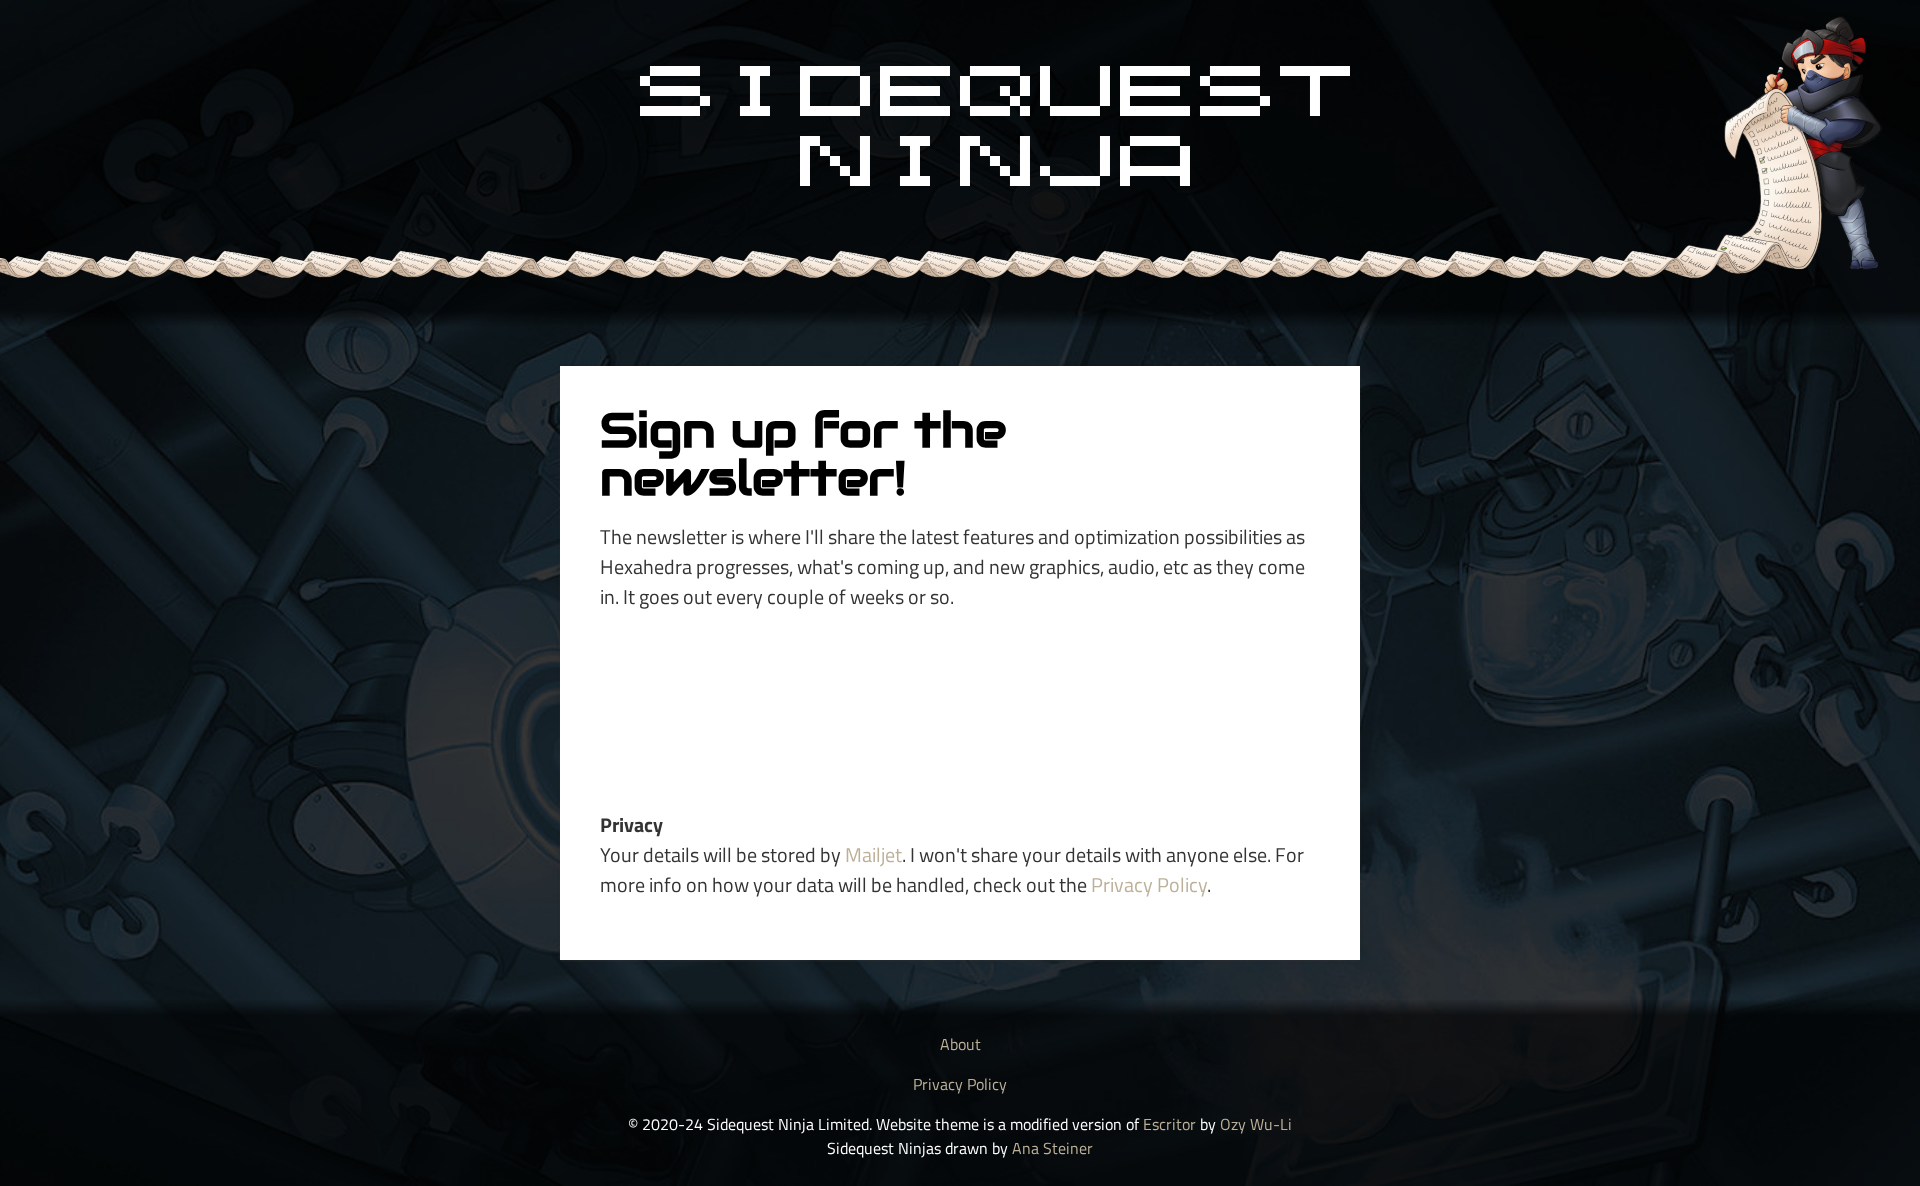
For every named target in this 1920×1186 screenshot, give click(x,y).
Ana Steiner (1052, 1148)
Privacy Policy (1149, 884)
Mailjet (873, 854)
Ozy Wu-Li (1256, 1124)
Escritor (1169, 1124)
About (960, 1044)
